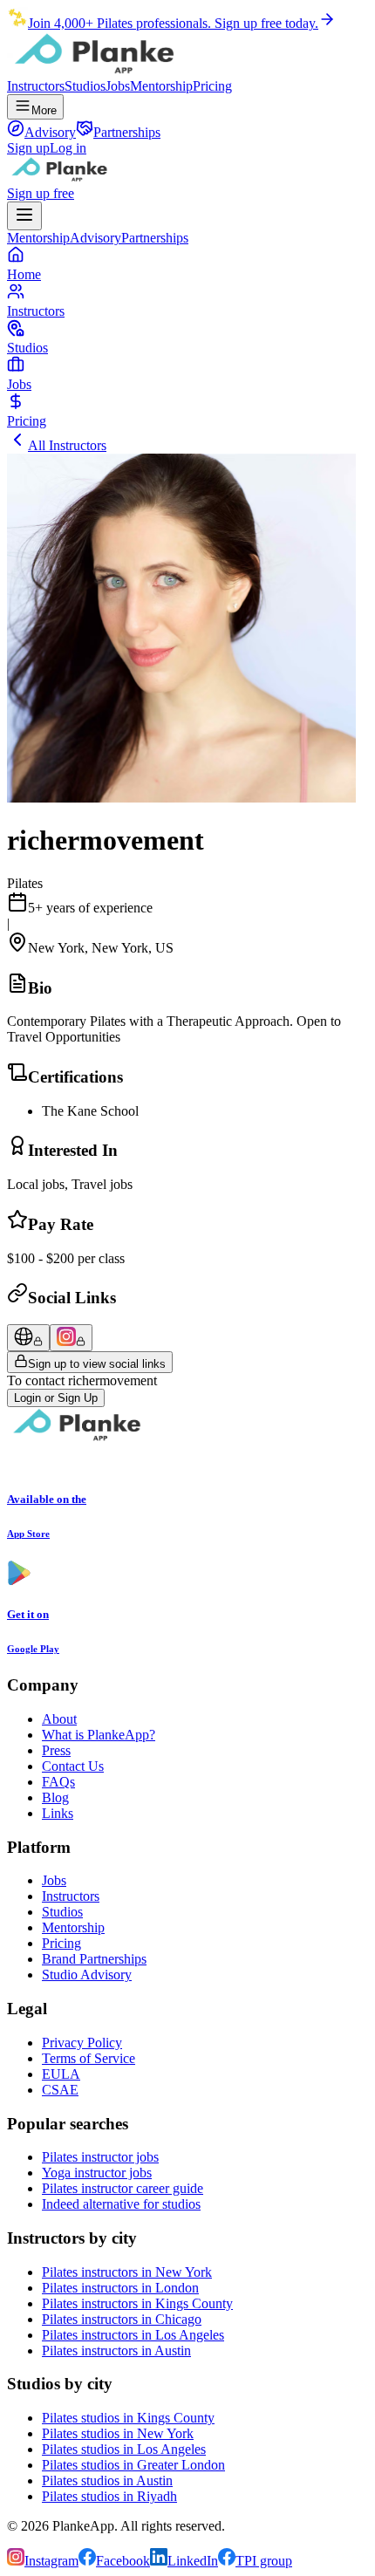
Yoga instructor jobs (97, 2173)
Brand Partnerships (94, 1959)
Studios (85, 86)
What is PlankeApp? (99, 1735)
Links (58, 1813)
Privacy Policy (82, 2043)
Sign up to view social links (97, 1364)
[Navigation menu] (24, 216)
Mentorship (161, 86)
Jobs (118, 86)
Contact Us (73, 1766)
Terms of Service (89, 2058)
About (59, 1719)
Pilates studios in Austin (107, 2480)
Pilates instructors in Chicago (122, 2319)
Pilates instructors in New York (127, 2272)
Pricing (212, 86)
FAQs (58, 1782)
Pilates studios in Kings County (128, 2418)
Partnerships (155, 238)
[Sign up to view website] (28, 1338)
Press (56, 1750)
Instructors (36, 86)
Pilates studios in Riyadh (109, 2496)
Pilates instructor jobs (100, 2157)
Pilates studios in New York (118, 2433)
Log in (68, 148)
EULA (61, 2074)
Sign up (28, 148)
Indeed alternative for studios (121, 2204)
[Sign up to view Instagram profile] (71, 1338)
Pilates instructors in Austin (116, 2351)
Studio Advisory (87, 1975)
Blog (55, 1797)
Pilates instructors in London (120, 2288)
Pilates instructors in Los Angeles (133, 2335)
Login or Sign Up (56, 1398)
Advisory (95, 238)
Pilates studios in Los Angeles (124, 2449)
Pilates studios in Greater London (133, 2465)
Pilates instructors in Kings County (137, 2303)
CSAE (60, 2090)
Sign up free (41, 193)
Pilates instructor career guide (123, 2188)
